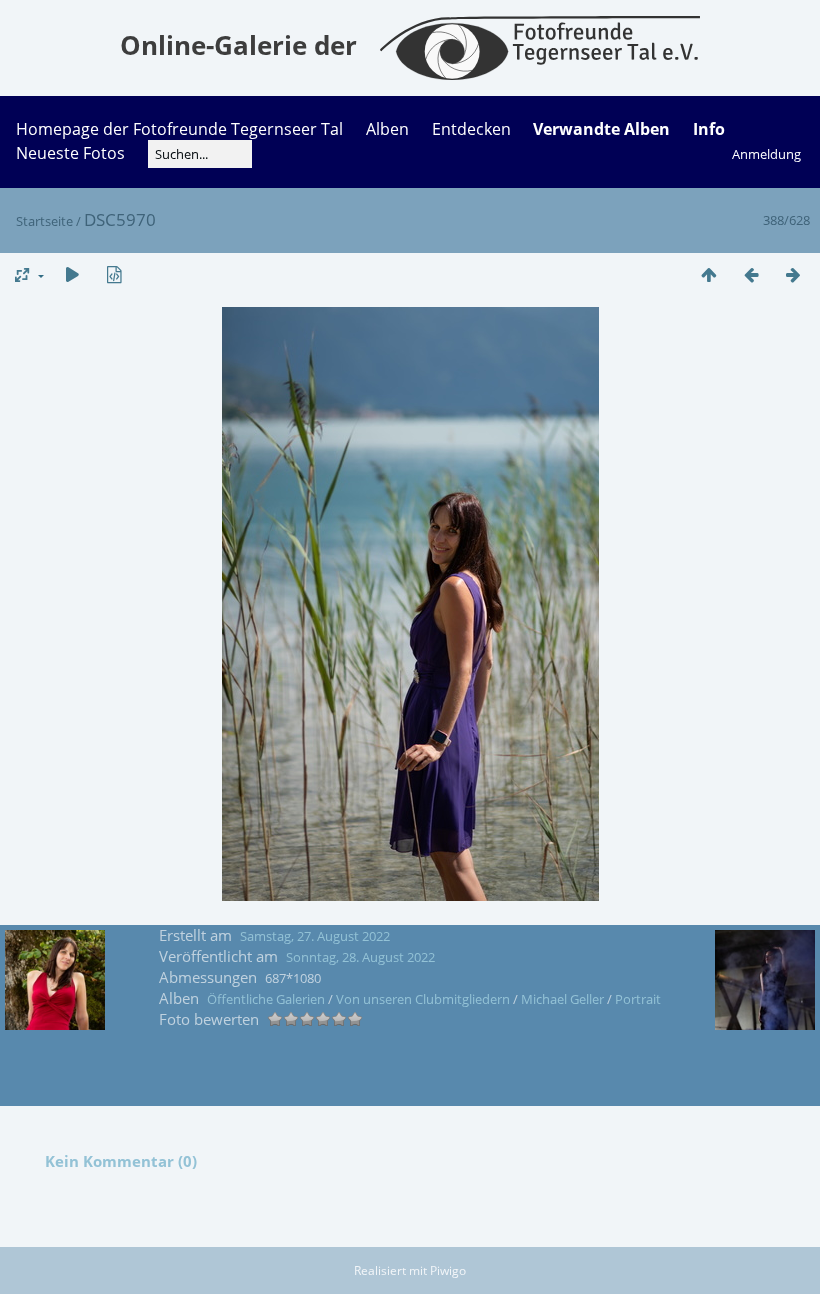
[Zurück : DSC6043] (751, 274)
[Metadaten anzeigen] (114, 274)
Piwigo (448, 1270)
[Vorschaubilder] (709, 274)
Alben (387, 129)
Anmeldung (766, 154)
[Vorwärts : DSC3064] (793, 274)
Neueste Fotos (70, 153)
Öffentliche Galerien (266, 999)
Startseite (44, 221)
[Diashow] (72, 274)
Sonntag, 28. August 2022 (360, 957)
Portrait (638, 999)
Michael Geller (562, 999)
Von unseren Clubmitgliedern (423, 999)
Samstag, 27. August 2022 (315, 936)
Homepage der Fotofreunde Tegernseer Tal (179, 129)
